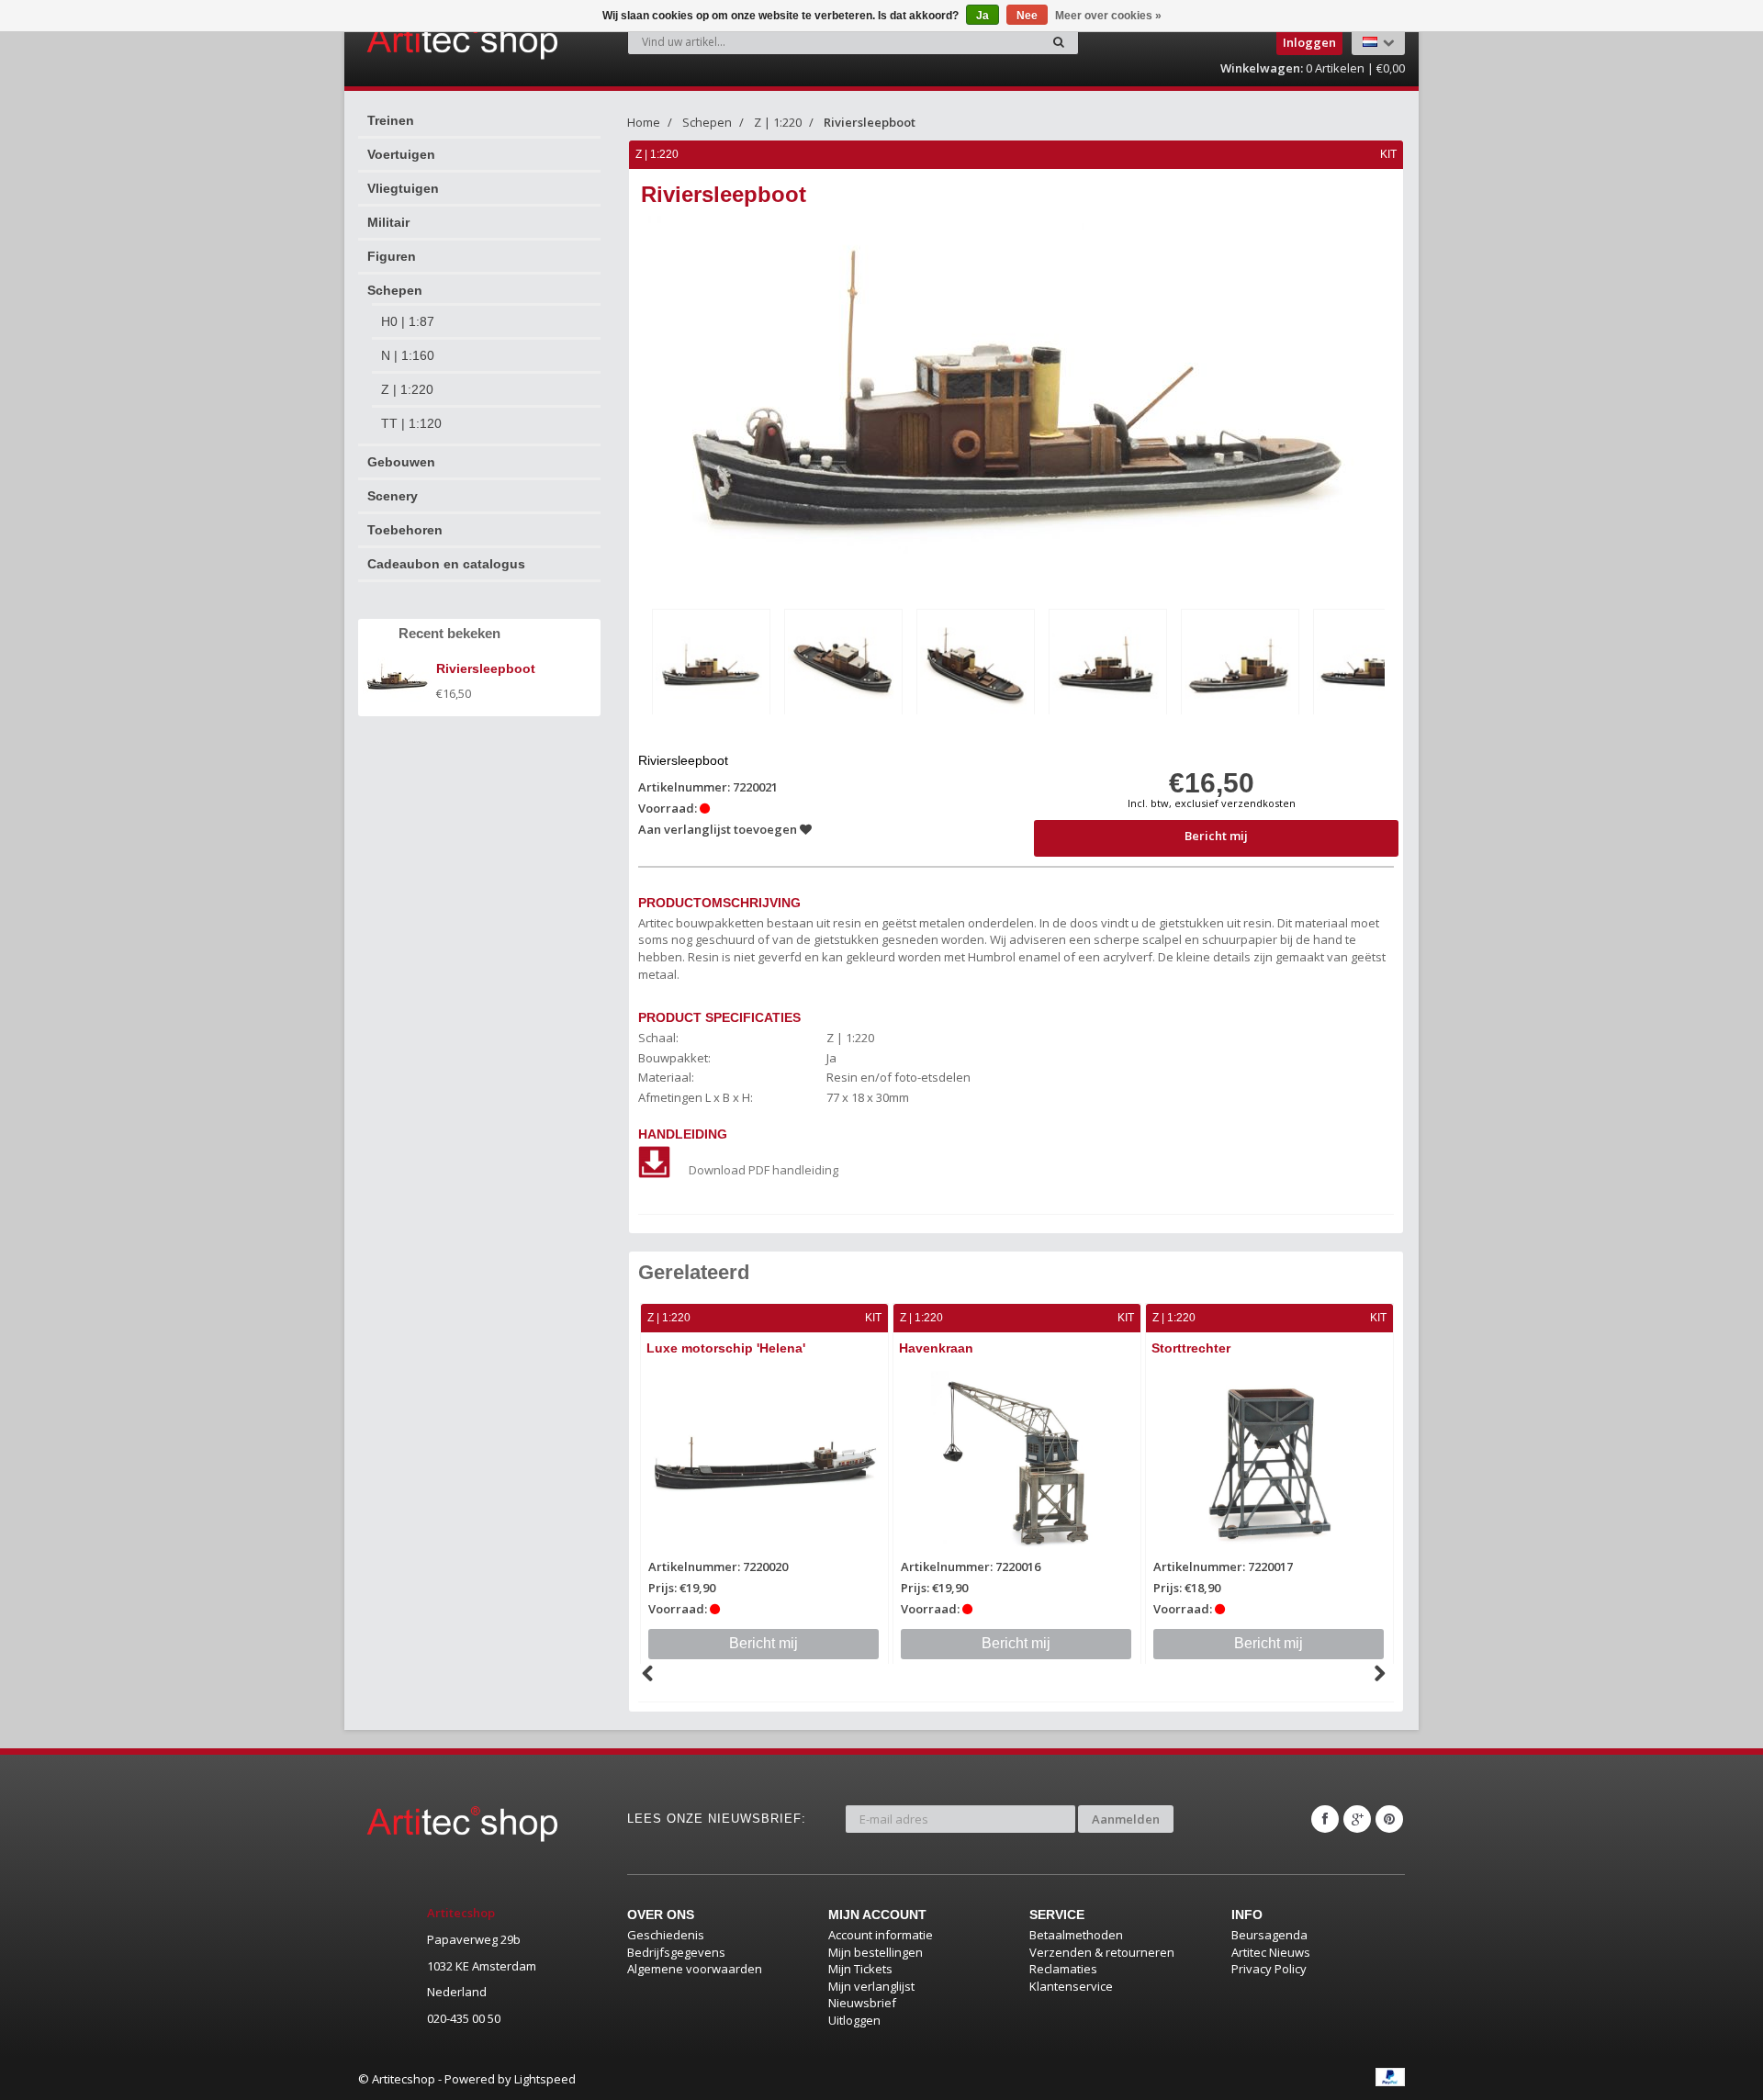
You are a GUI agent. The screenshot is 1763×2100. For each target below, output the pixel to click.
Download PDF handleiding (764, 1170)
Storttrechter (1191, 1348)
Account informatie (881, 1935)
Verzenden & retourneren (1102, 1952)
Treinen (391, 120)
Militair (388, 222)
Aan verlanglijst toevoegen (719, 829)
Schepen (395, 290)
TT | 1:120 (411, 423)
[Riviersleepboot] (711, 665)
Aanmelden (1126, 1819)
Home (644, 122)
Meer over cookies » (1108, 16)
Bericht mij (1216, 836)
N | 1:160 (408, 355)
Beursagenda (1269, 1935)
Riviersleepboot (870, 122)
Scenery (393, 496)
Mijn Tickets (860, 1969)
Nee (1027, 16)
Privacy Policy (1269, 1969)
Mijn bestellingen (876, 1952)
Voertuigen (401, 154)
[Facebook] (1325, 1819)
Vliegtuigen (403, 188)
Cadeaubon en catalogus (446, 564)
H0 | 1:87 (408, 321)
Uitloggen (854, 2020)
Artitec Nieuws (1271, 1952)
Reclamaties (1063, 1969)
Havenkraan (936, 1348)
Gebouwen (401, 462)
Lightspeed (545, 2079)
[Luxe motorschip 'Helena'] (764, 1464)
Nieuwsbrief (862, 2003)
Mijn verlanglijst (871, 1986)
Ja (983, 16)
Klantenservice (1071, 1986)
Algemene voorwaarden (695, 1969)
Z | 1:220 (407, 389)
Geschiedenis (666, 1935)
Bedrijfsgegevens (676, 1952)
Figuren (392, 256)
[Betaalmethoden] (1390, 2077)
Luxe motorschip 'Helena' (726, 1348)
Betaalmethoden (1076, 1935)
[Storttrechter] (1269, 1464)
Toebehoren (405, 530)
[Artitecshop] (424, 40)
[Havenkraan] (1017, 1464)
